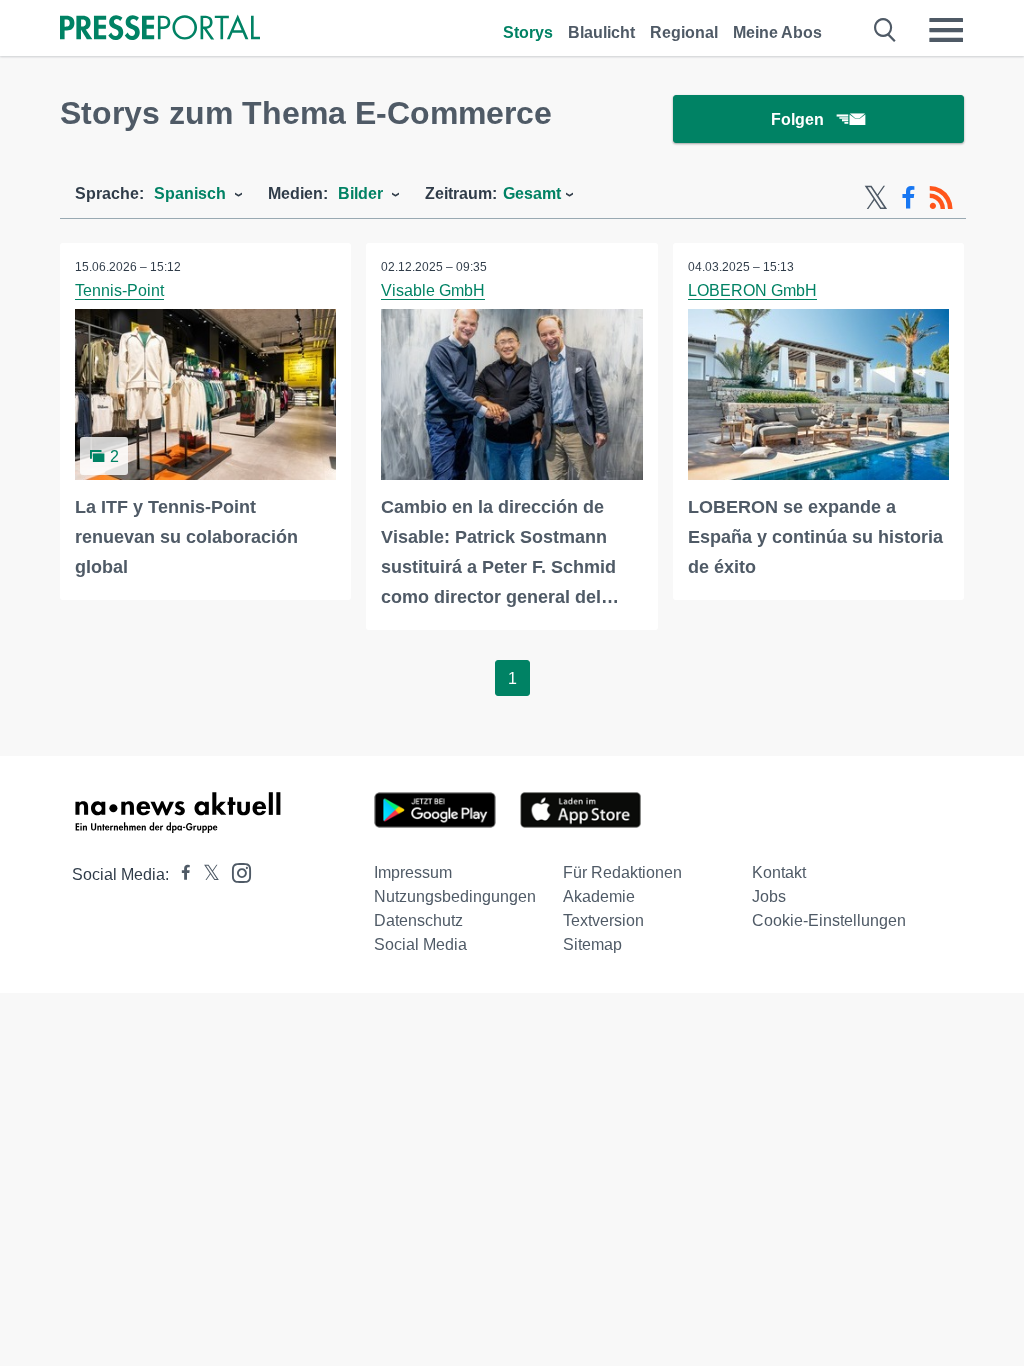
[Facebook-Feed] (908, 198)
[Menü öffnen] (946, 30)
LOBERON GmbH (752, 290)
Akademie (599, 896)
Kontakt (779, 872)
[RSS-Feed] (941, 198)
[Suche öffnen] (885, 30)
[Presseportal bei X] (205, 874)
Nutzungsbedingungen (455, 896)
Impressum (413, 872)
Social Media (420, 944)
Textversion (603, 920)
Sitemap (592, 944)
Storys (528, 32)
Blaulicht (601, 32)
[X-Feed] (876, 198)
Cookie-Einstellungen (829, 920)
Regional (684, 32)
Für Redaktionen (622, 872)
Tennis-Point (119, 290)
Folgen (797, 119)
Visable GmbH (433, 290)
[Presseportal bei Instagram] (235, 871)
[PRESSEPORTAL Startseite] (160, 29)
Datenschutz (418, 920)
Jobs (769, 896)
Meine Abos (777, 32)
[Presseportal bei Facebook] (180, 874)
